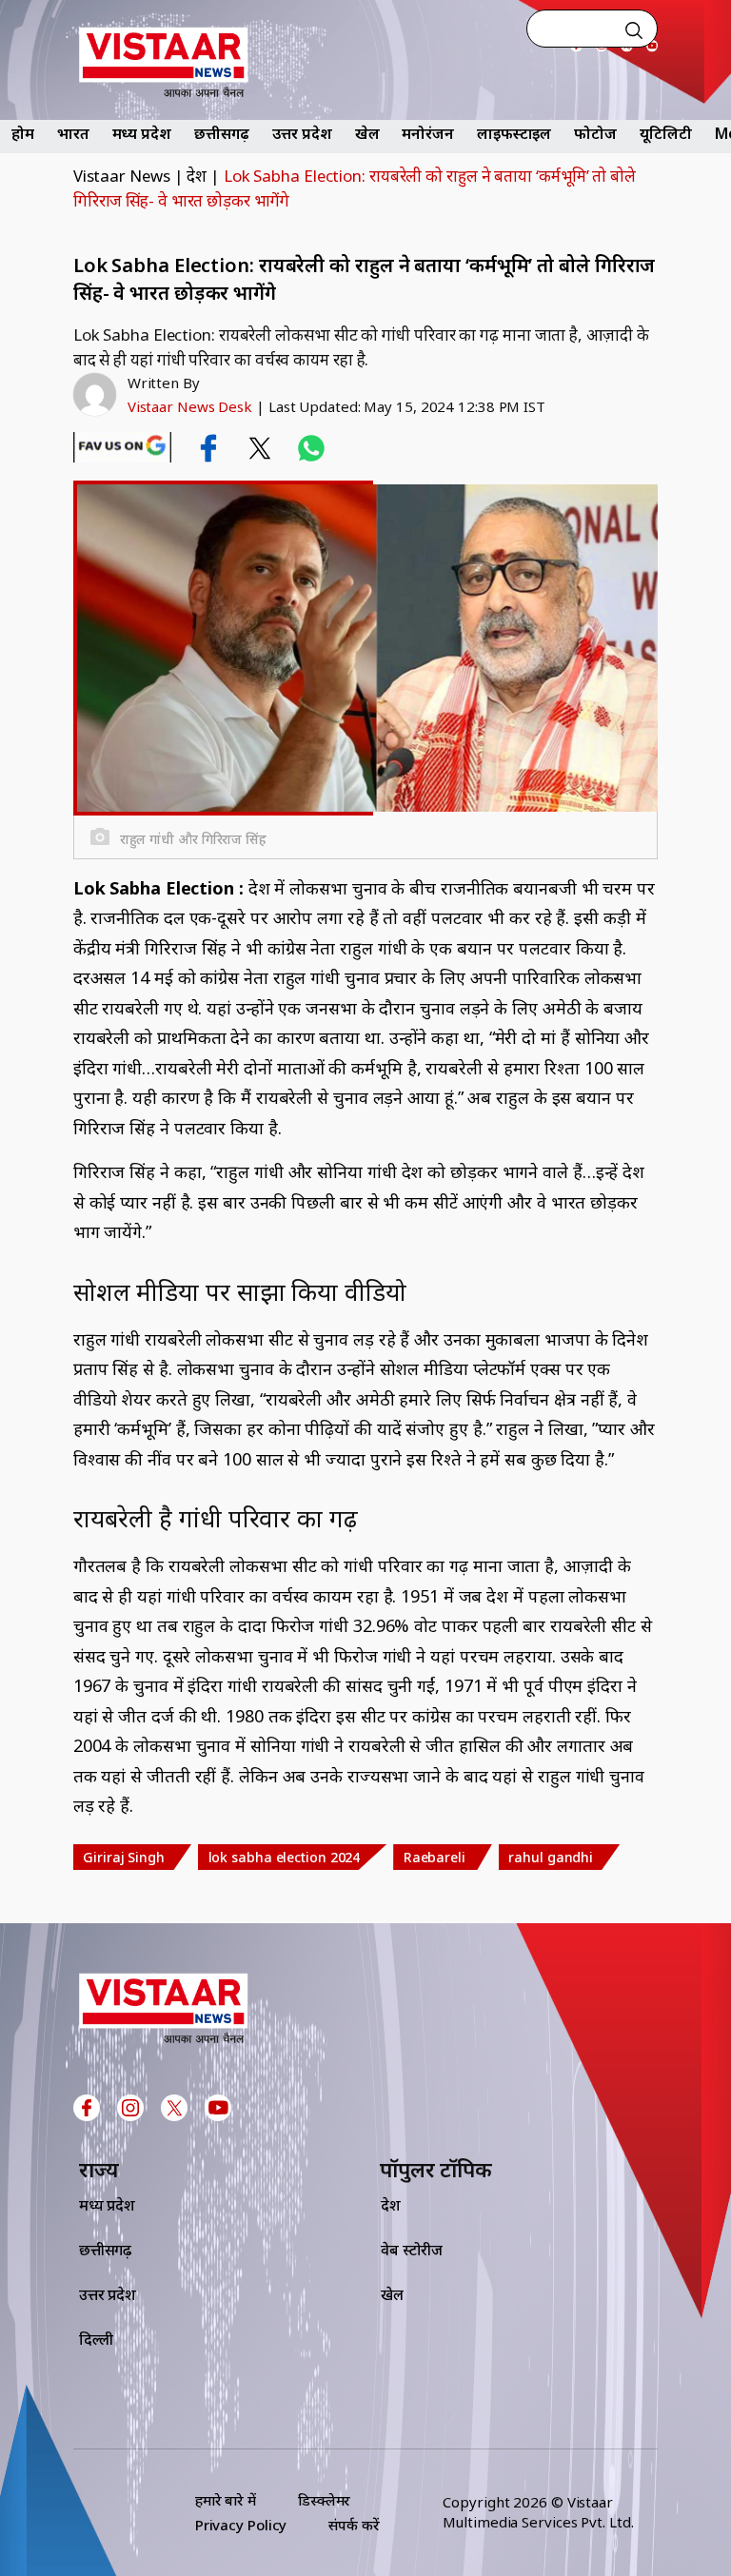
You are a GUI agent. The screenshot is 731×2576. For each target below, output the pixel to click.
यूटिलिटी (666, 133)
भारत (73, 133)
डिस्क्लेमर (324, 2500)
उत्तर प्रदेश (302, 133)
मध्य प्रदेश (142, 133)
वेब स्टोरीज (412, 2250)
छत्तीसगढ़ (222, 133)
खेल (367, 133)
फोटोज (595, 133)
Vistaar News (122, 176)
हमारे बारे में (226, 2500)
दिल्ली (96, 2339)
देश (197, 176)
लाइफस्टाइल (514, 133)
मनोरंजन (428, 133)
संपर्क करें (354, 2525)
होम (23, 133)
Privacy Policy (241, 2525)
